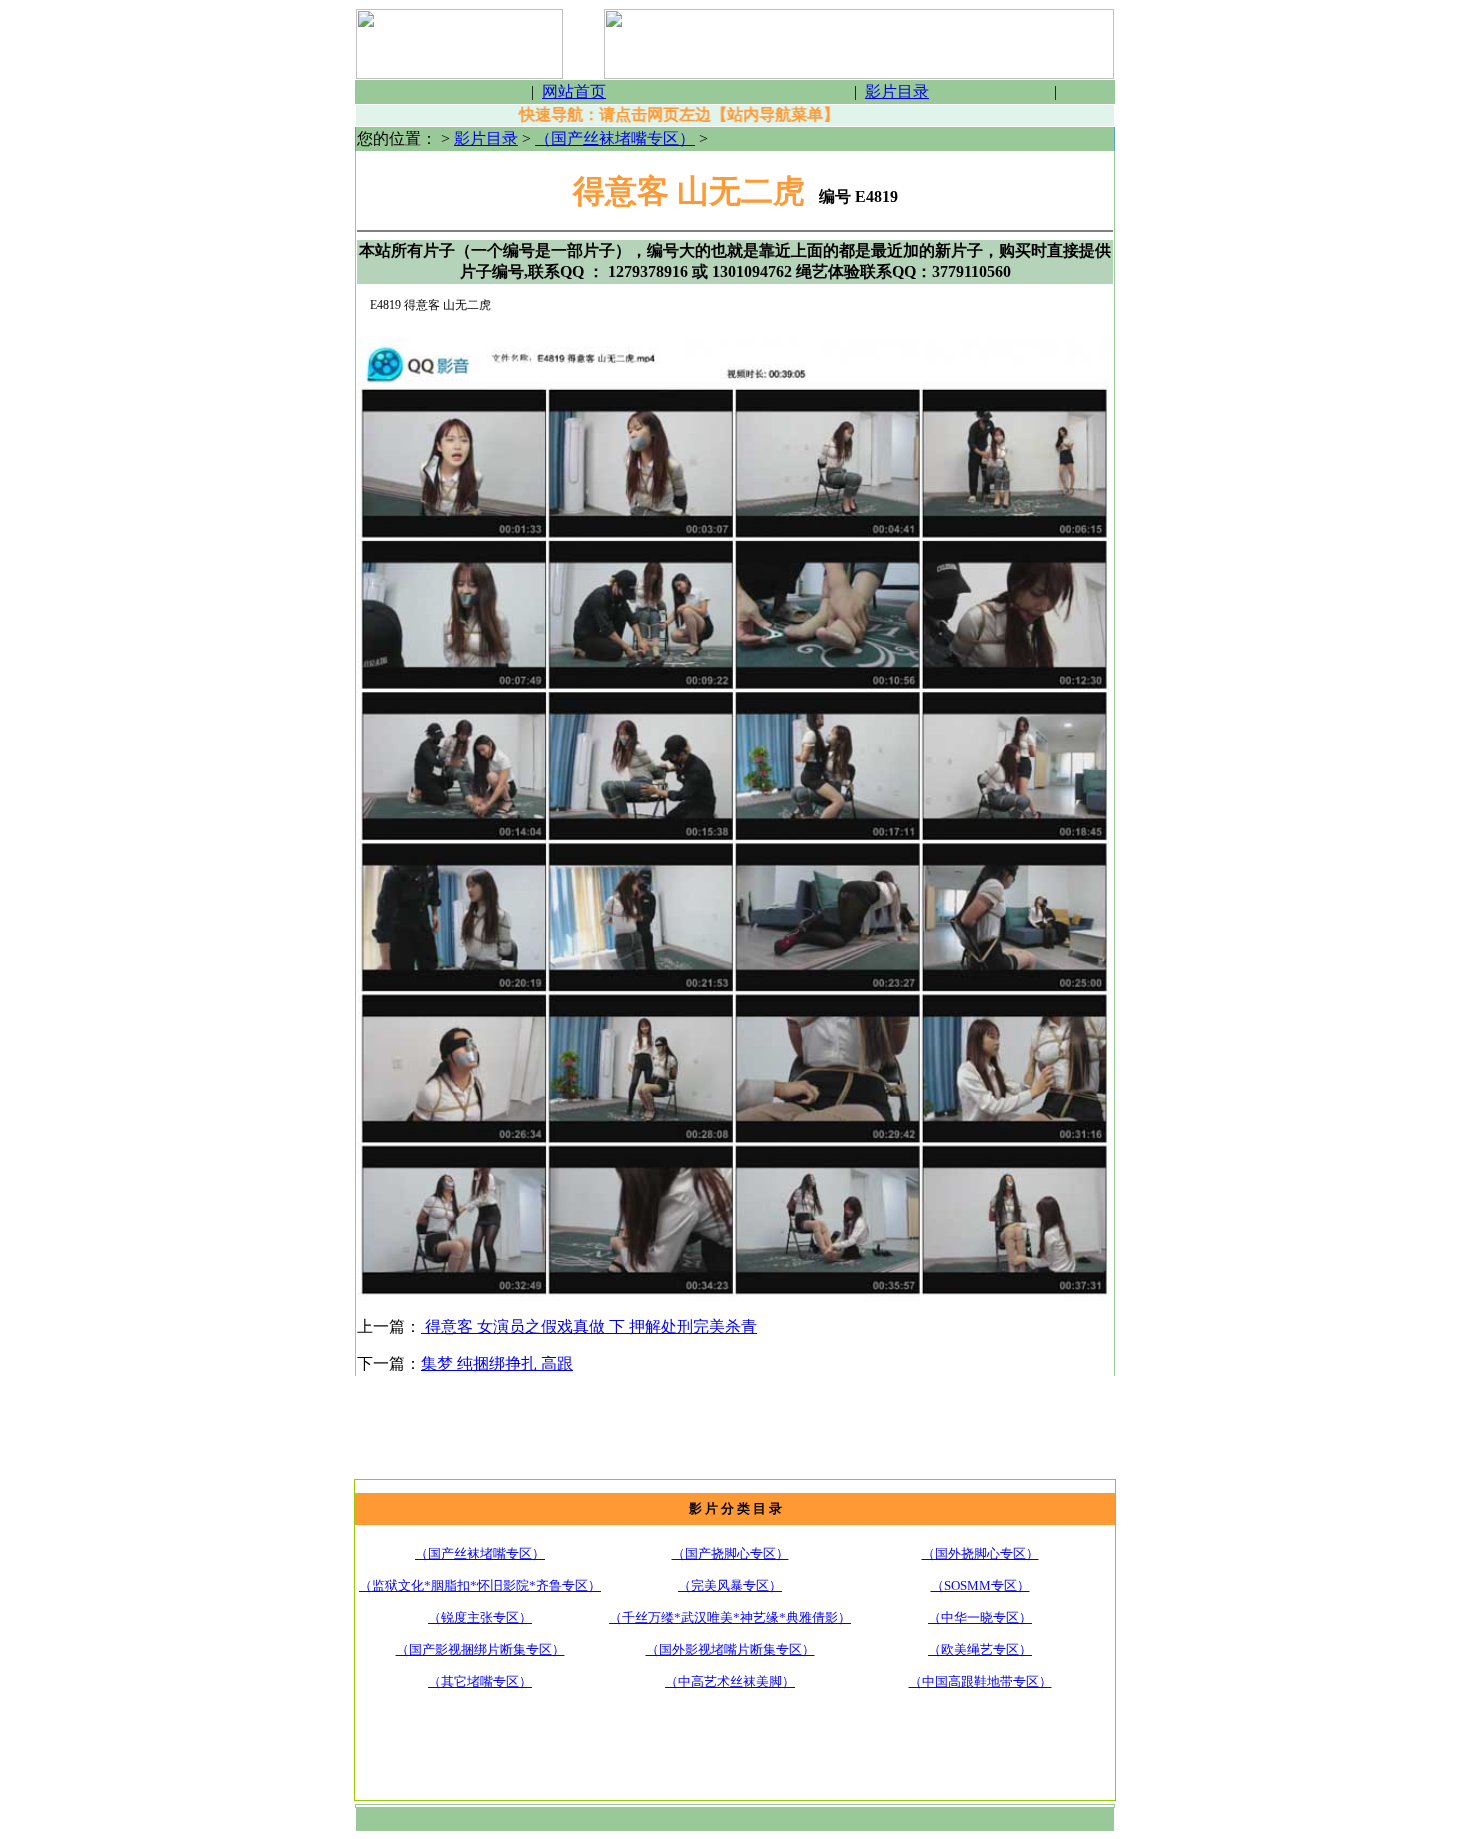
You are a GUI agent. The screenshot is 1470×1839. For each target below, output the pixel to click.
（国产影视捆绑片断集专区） (480, 1649)
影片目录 (486, 138)
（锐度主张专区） (480, 1617)
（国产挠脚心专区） (730, 1553)
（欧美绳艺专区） (980, 1649)
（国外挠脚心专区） (980, 1553)
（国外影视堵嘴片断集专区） (730, 1649)
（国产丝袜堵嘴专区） (615, 138)
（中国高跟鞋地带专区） (980, 1681)
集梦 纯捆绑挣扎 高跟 (497, 1363)
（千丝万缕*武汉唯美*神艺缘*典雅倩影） (730, 1617)
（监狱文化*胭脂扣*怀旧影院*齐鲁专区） (480, 1585)
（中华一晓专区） (980, 1617)
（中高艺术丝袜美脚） (730, 1681)
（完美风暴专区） (730, 1585)
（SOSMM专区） (980, 1585)
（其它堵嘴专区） (480, 1681)
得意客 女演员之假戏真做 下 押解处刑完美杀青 (589, 1326)
